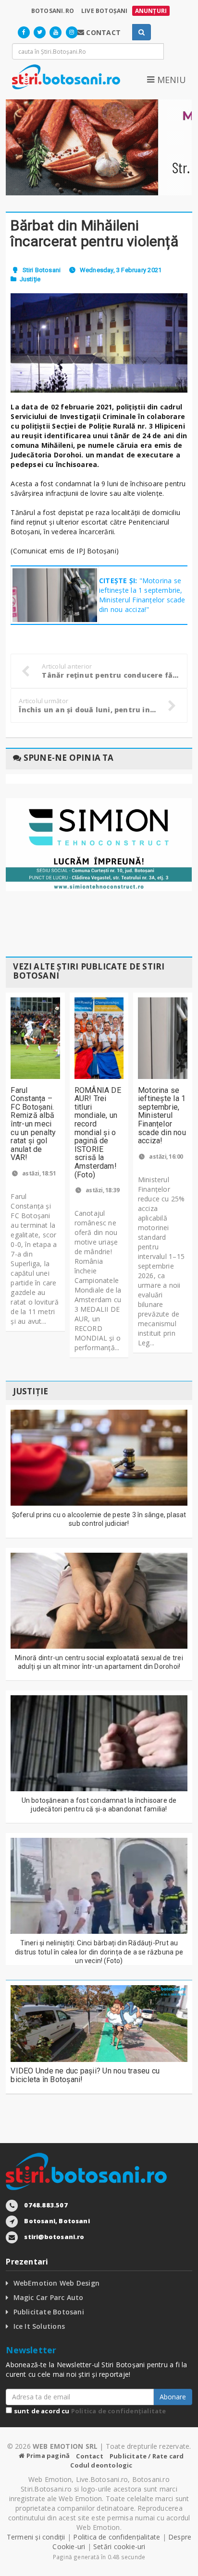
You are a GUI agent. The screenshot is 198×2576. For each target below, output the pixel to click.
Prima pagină (47, 2456)
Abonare (173, 2397)
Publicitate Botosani (49, 2312)
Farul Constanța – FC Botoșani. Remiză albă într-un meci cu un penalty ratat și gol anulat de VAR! (33, 1124)
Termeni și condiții (36, 2537)
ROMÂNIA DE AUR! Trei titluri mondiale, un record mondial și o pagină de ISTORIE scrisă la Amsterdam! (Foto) (98, 1132)
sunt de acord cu (89, 2411)
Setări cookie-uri (119, 2546)
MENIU (170, 80)
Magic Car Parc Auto (49, 2297)
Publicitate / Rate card (147, 2456)
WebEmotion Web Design (56, 2283)
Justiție (30, 279)
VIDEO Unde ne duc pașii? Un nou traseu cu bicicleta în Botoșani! (85, 2075)
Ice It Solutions (39, 2326)
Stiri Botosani (42, 270)
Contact (89, 2456)
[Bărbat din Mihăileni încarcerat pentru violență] (99, 343)
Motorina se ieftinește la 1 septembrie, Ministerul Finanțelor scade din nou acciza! (162, 1116)
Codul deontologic (101, 2465)
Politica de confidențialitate (119, 2411)
